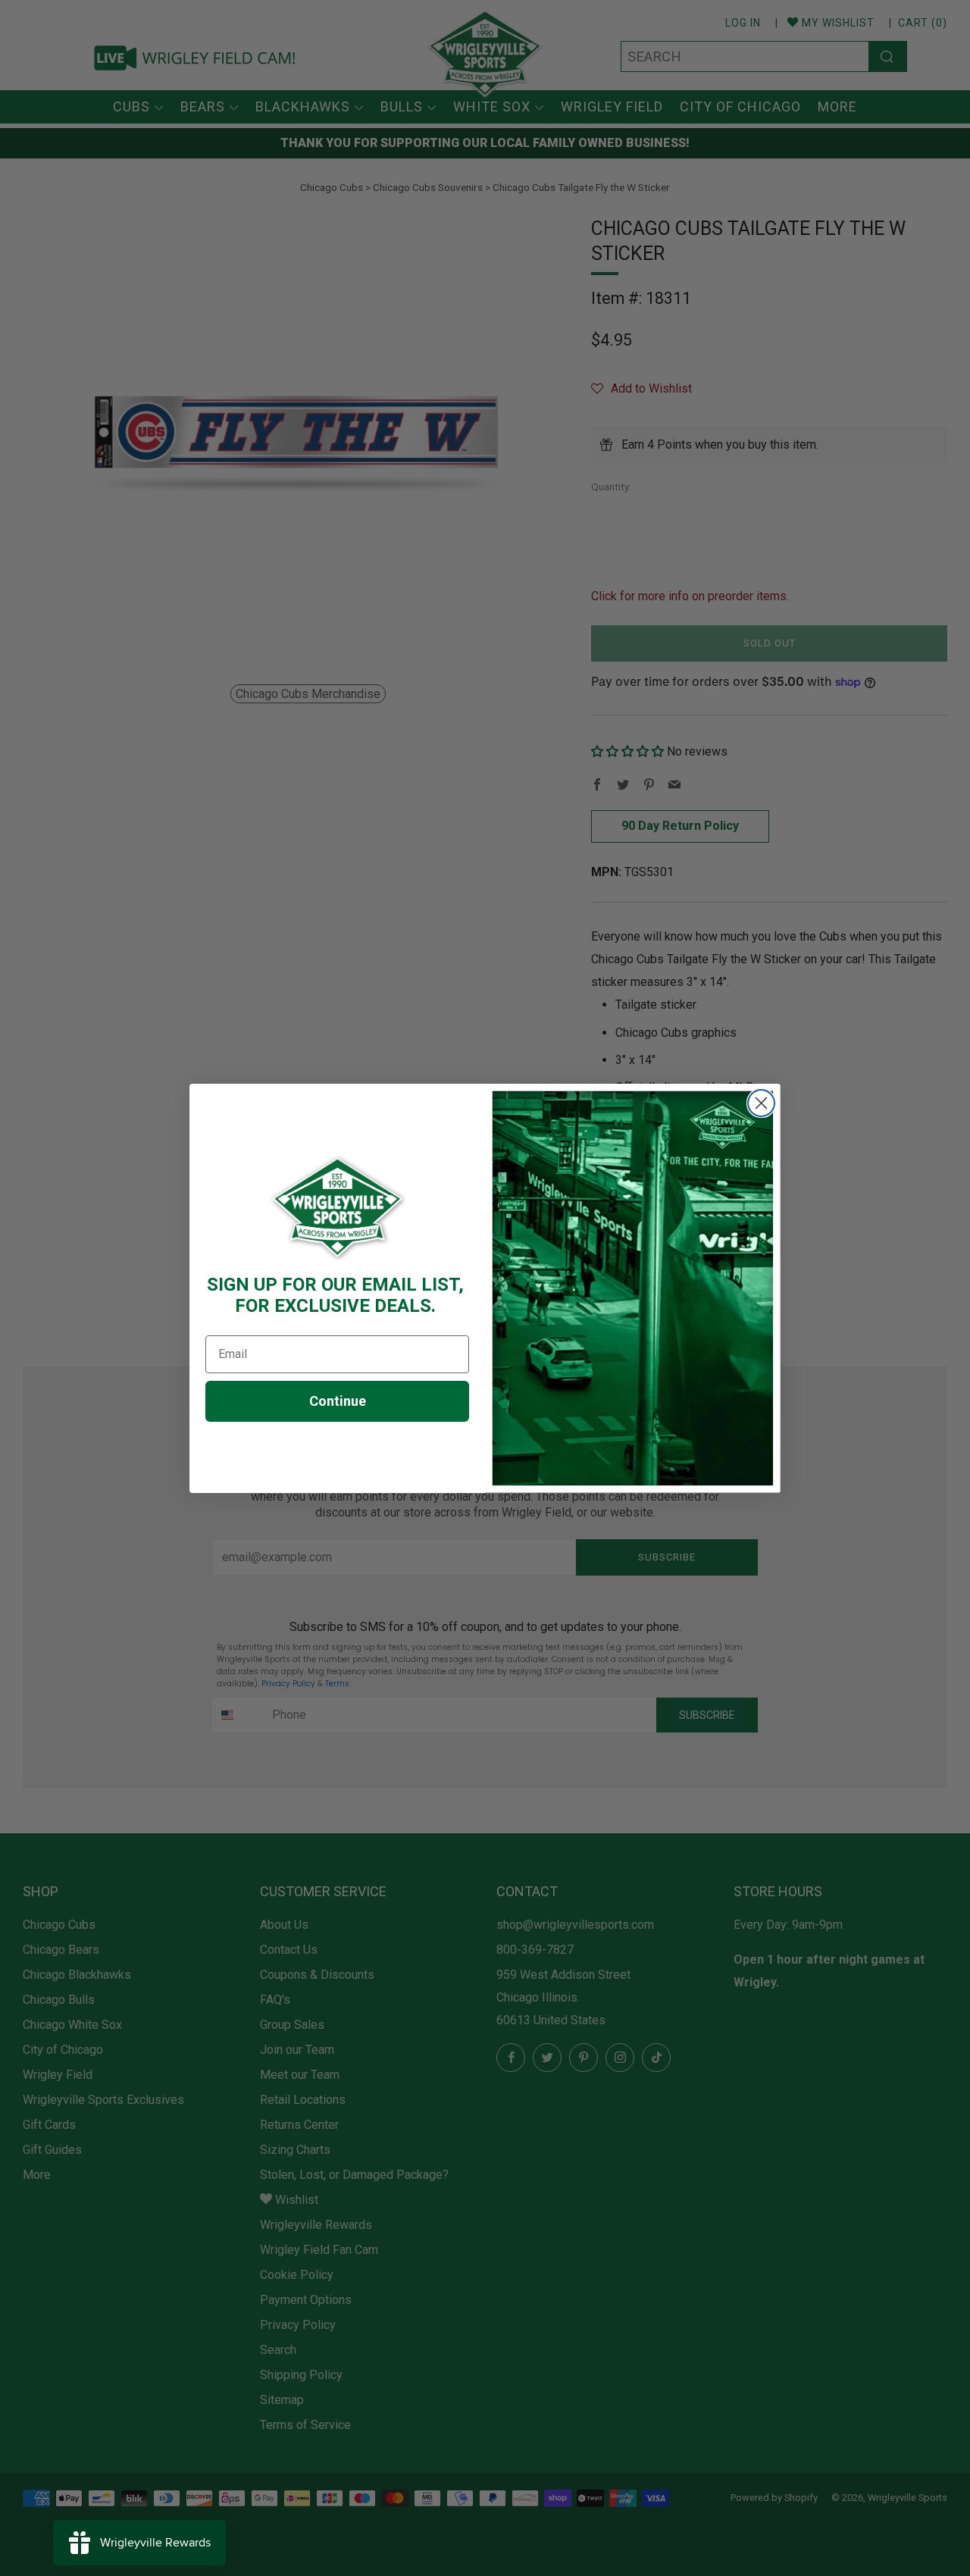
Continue (338, 1401)
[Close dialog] (761, 1103)
